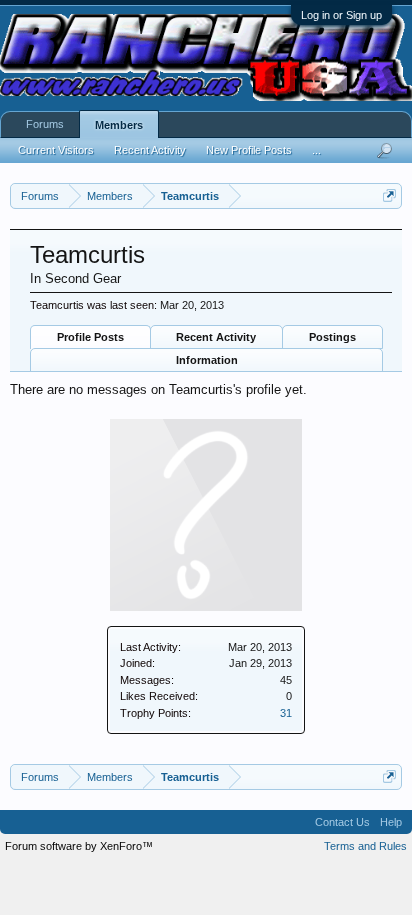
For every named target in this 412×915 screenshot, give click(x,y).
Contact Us (342, 822)
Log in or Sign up (341, 15)
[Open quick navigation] (389, 195)
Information (207, 360)
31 (286, 713)
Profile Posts (90, 337)
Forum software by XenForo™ (79, 846)
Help (391, 822)
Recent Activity (216, 337)
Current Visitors (56, 150)
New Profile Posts (249, 150)
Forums (45, 124)
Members (119, 125)
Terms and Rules (365, 846)
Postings (332, 337)
